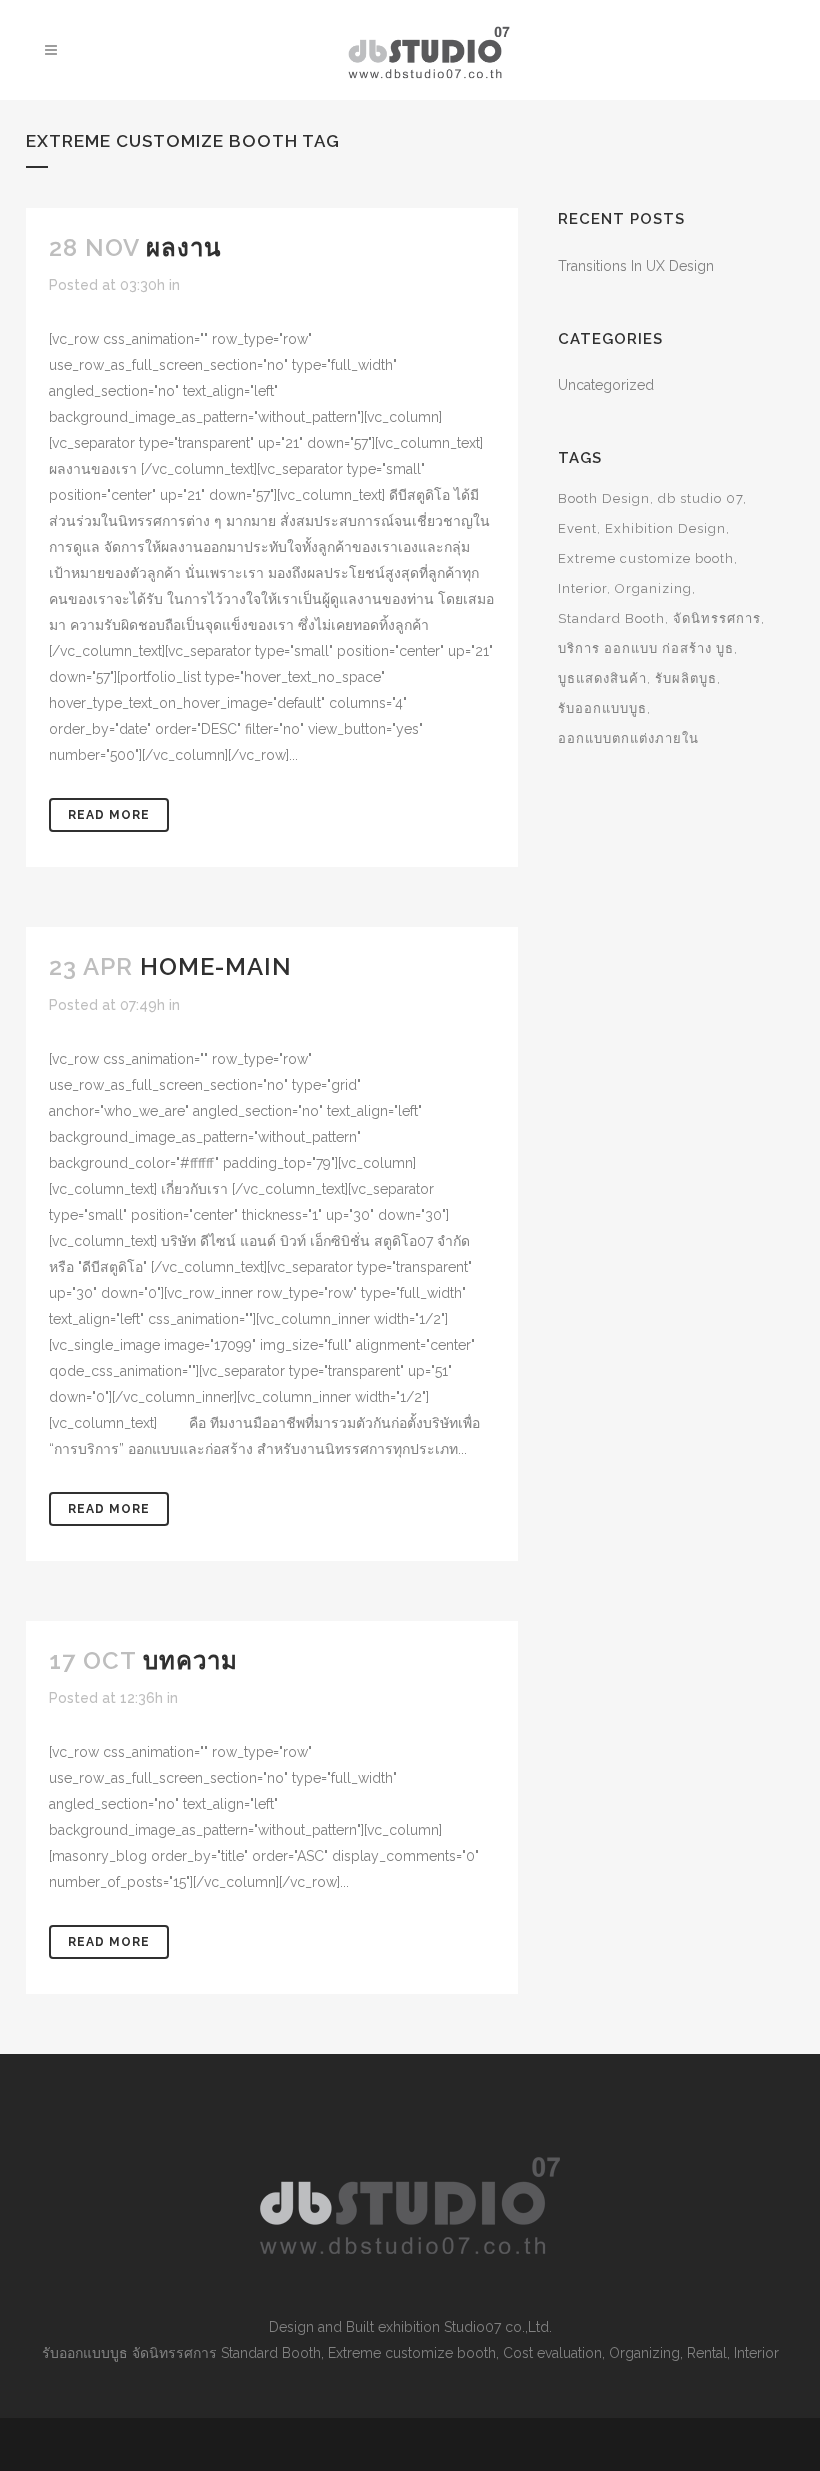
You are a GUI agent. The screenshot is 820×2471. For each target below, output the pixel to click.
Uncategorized (606, 385)
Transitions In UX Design (636, 266)
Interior (582, 588)
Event (577, 528)
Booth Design (604, 498)
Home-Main (216, 966)
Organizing (653, 588)
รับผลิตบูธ (686, 678)
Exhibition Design (665, 528)
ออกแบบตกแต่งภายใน (628, 738)
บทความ (190, 1660)
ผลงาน (183, 247)
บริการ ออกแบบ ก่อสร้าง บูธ (646, 648)
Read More (109, 815)
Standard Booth (611, 618)
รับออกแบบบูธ (602, 708)
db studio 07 (700, 498)
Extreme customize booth (646, 558)
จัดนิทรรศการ (717, 618)
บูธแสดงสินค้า (602, 678)
